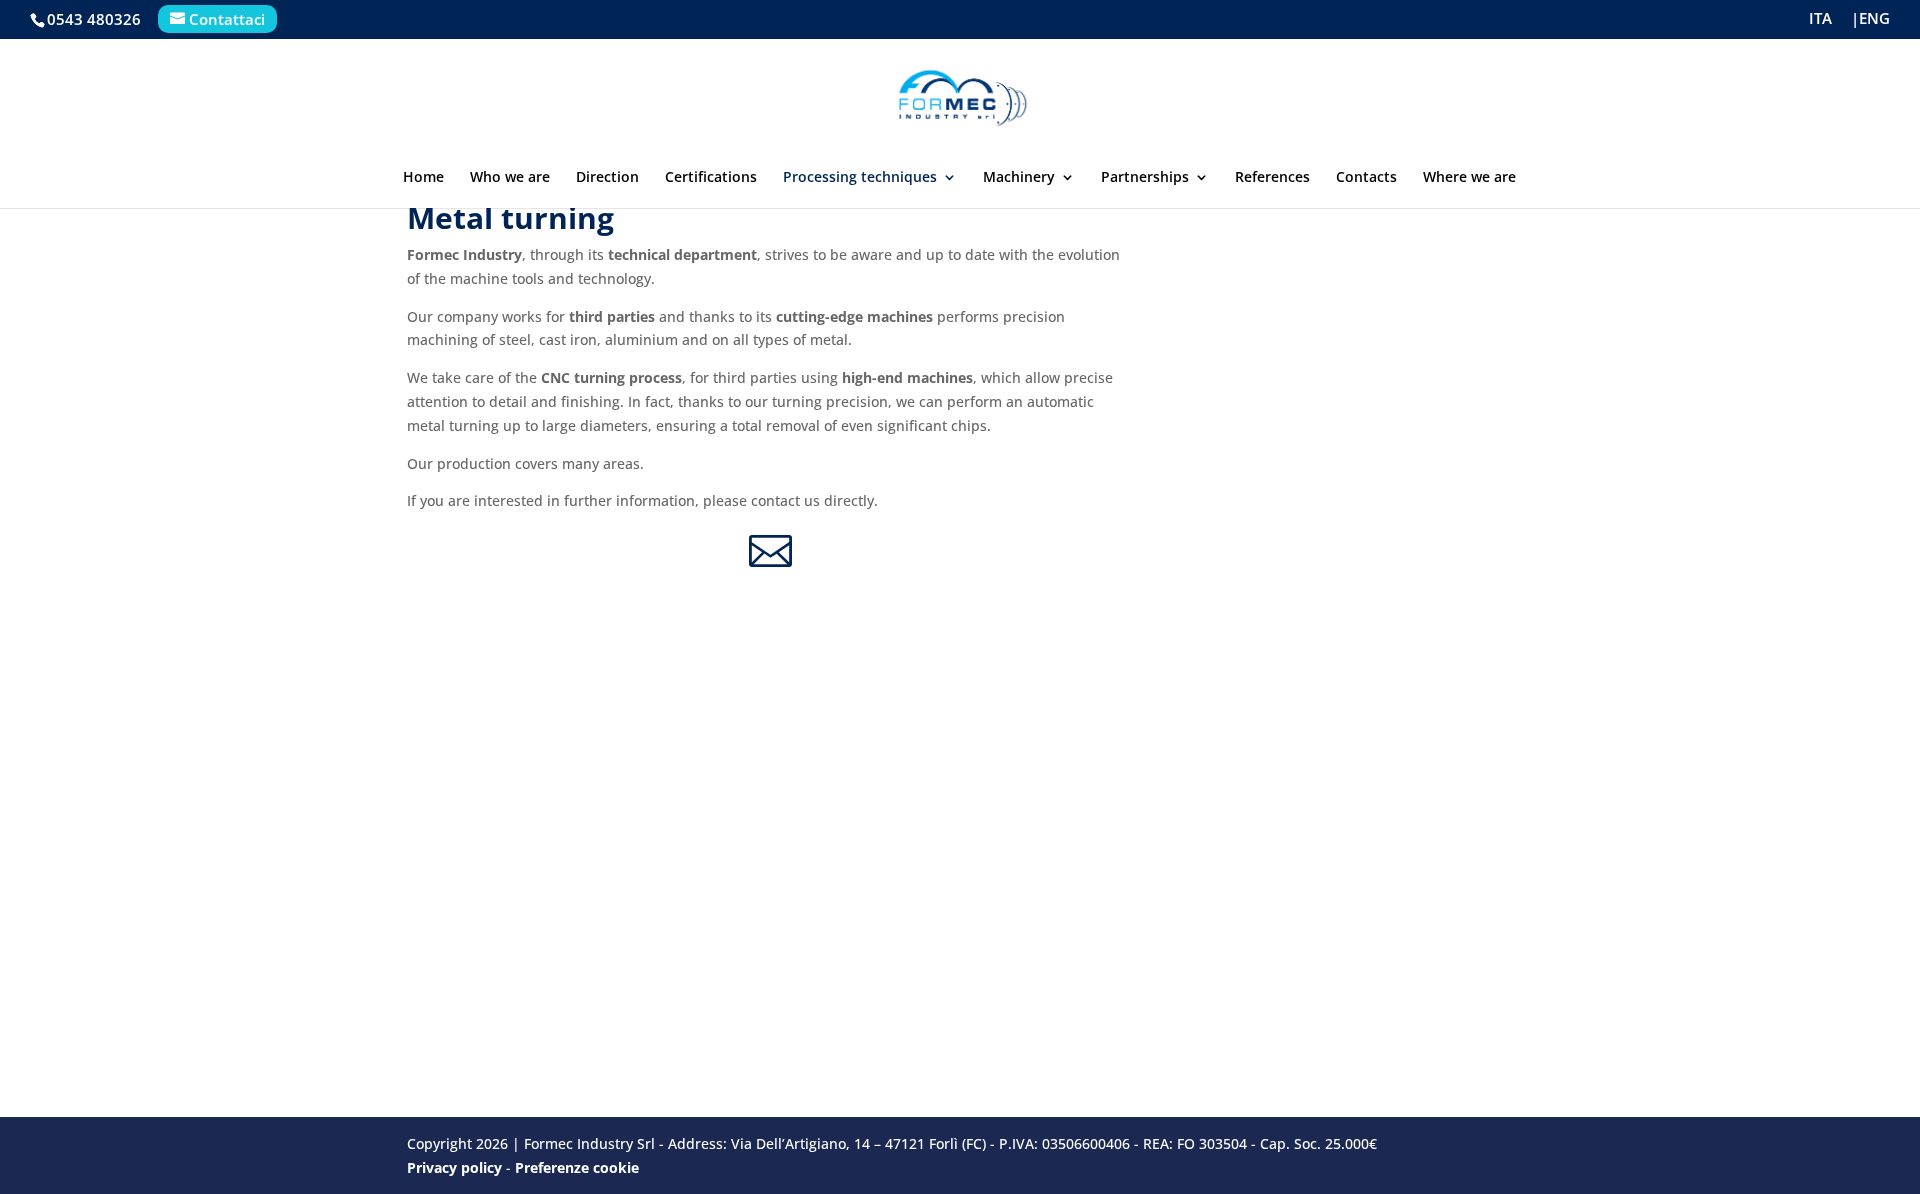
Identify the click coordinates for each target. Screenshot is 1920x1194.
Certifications (711, 178)
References (1272, 178)
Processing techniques (860, 178)
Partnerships (1145, 178)
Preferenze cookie (577, 1167)
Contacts (1366, 178)
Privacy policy (454, 1167)
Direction (607, 178)
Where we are (1469, 178)
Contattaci (227, 19)
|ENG (1870, 19)
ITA (1820, 19)
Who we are (510, 178)
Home (423, 178)
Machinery (1019, 178)
